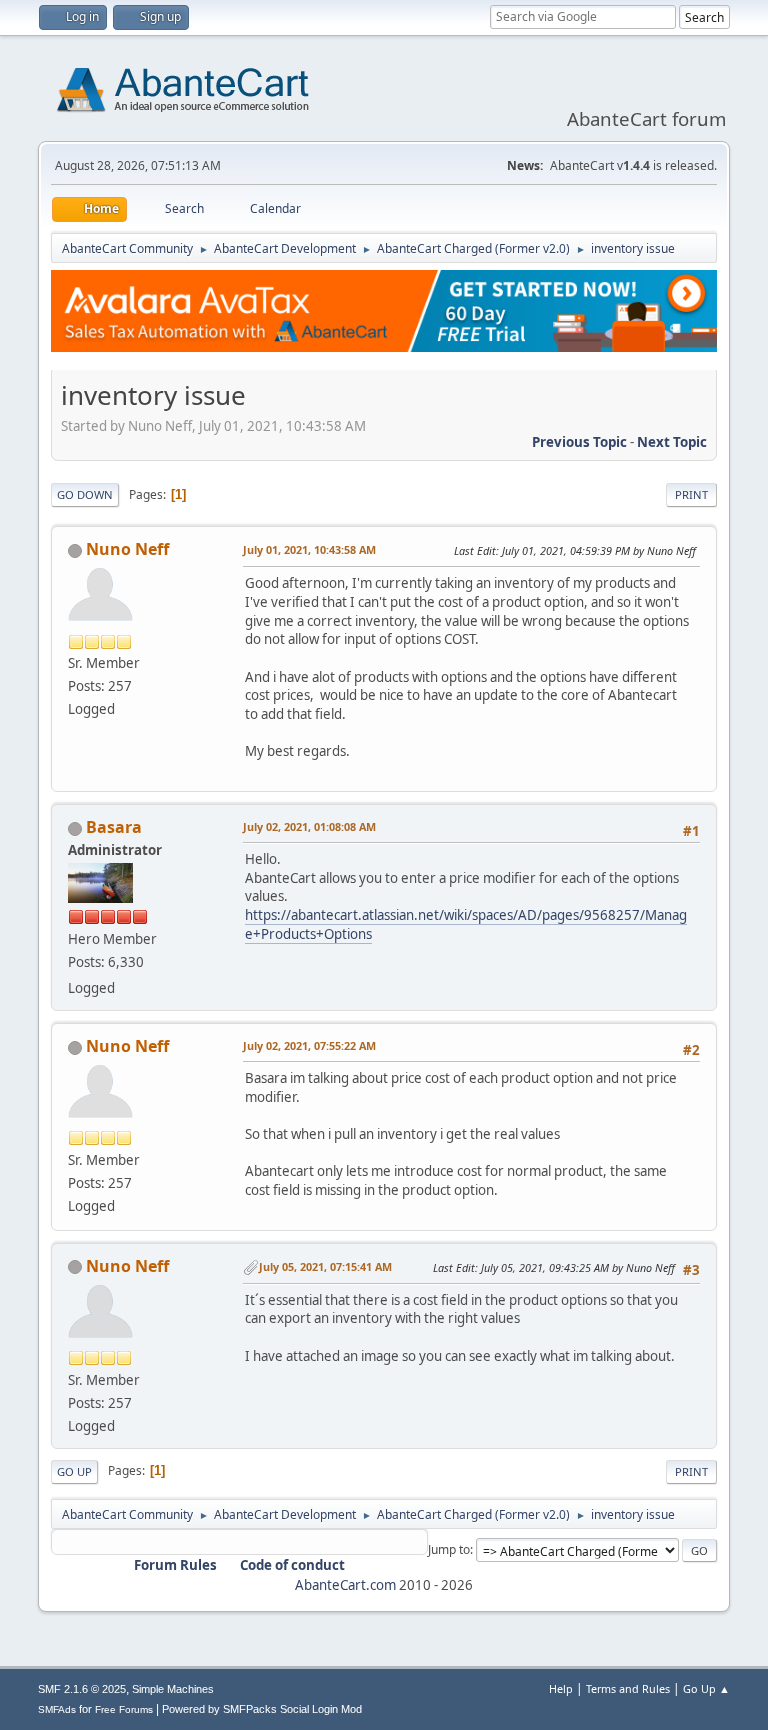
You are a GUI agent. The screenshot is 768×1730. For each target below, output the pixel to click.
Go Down (85, 494)
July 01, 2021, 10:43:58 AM (309, 549)
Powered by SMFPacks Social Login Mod (262, 1709)
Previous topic (579, 442)
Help (561, 1688)
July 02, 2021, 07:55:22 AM (309, 1045)
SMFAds (57, 1709)
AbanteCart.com (345, 1585)
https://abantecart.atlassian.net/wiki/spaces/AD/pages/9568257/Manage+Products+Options (466, 924)
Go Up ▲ (706, 1688)
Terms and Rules (628, 1688)
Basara (114, 827)
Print (691, 494)
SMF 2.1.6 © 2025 (82, 1689)
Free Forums (124, 1709)
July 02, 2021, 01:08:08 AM (309, 826)
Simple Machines (173, 1689)
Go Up (74, 1471)
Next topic (672, 442)
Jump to (449, 1549)
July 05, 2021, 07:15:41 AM (325, 1266)
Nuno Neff (127, 549)
